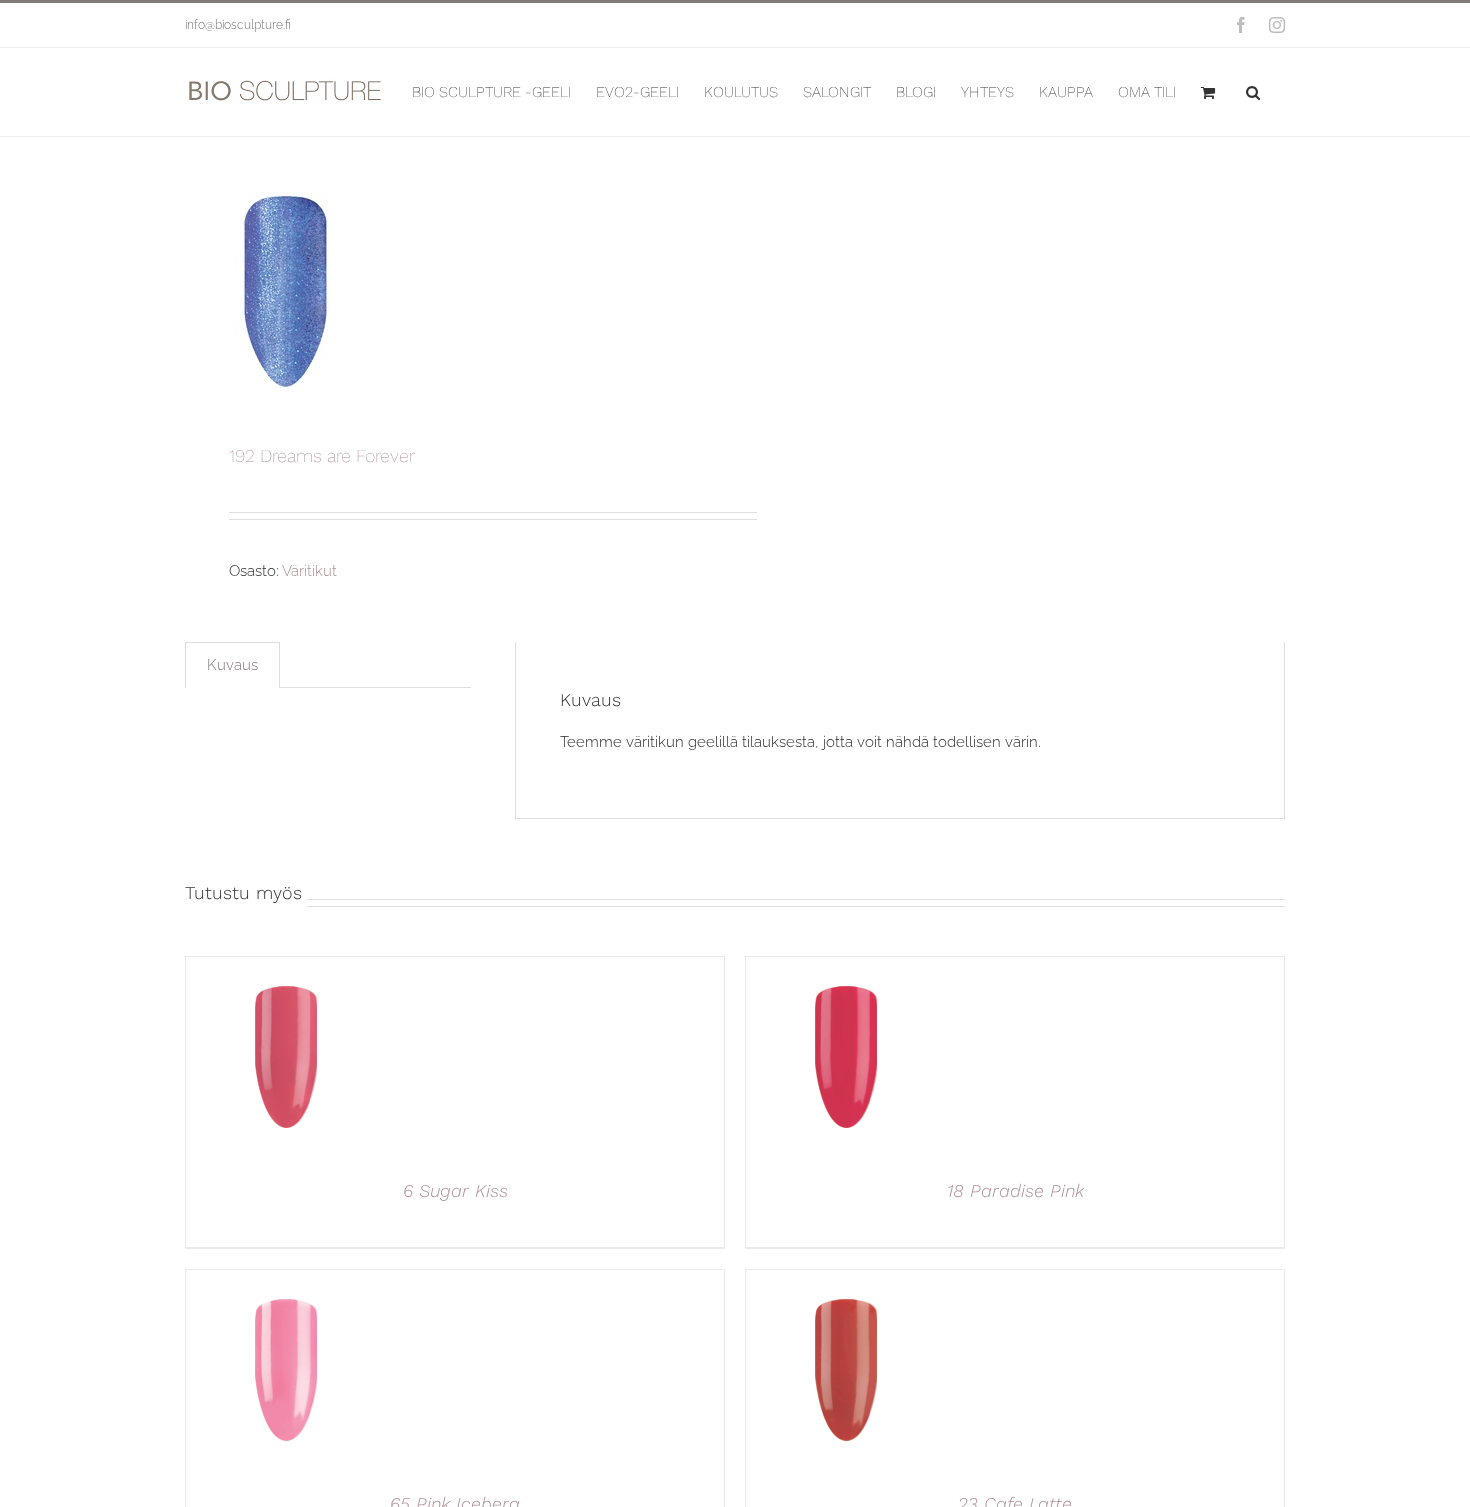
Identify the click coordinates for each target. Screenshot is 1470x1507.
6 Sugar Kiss (455, 1190)
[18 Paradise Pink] (846, 968)
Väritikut (309, 571)
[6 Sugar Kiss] (286, 968)
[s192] (449, 292)
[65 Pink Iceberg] (286, 1281)
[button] (1253, 92)
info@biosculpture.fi (238, 25)
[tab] (232, 665)
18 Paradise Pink (1015, 1190)
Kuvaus (232, 665)
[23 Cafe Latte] (846, 1281)
